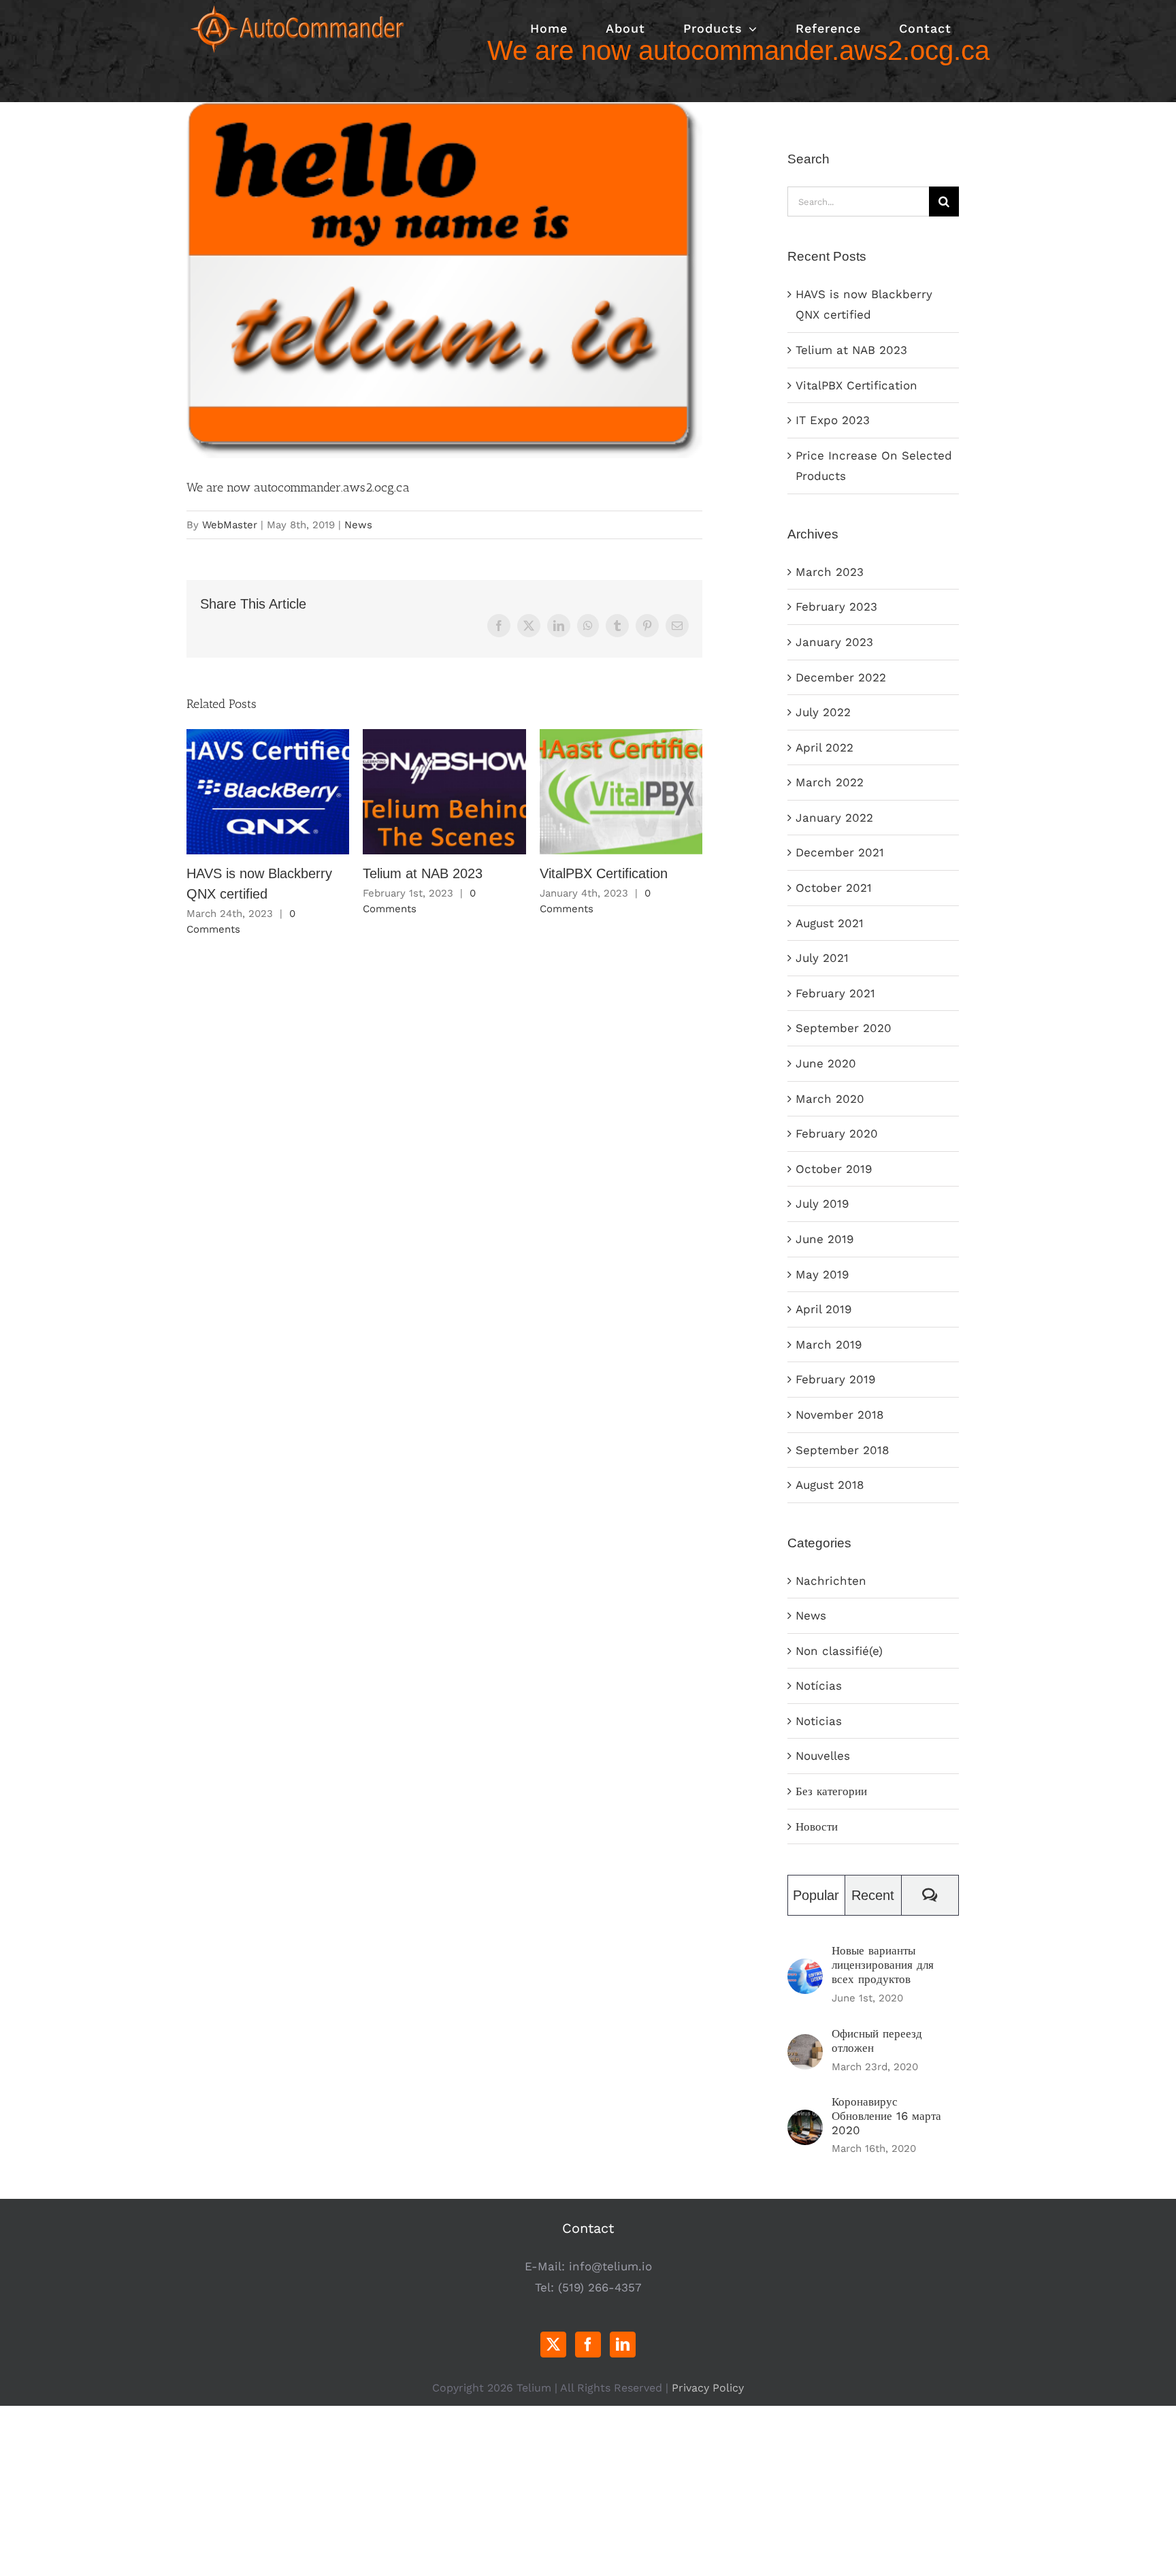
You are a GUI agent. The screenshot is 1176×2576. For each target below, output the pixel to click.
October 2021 (834, 888)
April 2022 (824, 747)
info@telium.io (610, 2266)
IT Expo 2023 (833, 420)
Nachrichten (831, 1581)
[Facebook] (588, 2345)
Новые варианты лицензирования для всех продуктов (883, 1965)
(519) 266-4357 (600, 2287)
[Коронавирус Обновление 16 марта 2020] (805, 2120)
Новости (817, 1826)
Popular (816, 1895)
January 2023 (834, 642)
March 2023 (830, 572)
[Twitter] (553, 2345)
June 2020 (826, 1063)
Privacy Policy (708, 2388)
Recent (873, 1895)
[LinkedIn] (623, 2345)
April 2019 (823, 1309)
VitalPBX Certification (621, 792)
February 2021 (835, 993)
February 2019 (835, 1379)
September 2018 (842, 1450)
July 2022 (823, 712)
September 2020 (844, 1028)
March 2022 (830, 782)
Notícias (819, 1686)
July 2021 (822, 958)
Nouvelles (823, 1756)
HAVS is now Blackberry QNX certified (268, 792)
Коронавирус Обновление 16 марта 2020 (886, 2116)
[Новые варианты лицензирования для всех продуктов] (805, 1969)
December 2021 (840, 852)
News (358, 525)
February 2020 (837, 1133)
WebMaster (230, 525)
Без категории (831, 1791)
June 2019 (824, 1239)
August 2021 (830, 923)
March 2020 (830, 1099)
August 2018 (830, 1485)
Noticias (819, 1721)
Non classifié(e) (839, 1651)
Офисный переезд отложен (877, 2041)
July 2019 (822, 1204)
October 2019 (834, 1169)
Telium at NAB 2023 (445, 792)
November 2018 (839, 1415)
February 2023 (836, 607)
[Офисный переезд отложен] (805, 2044)
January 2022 (834, 818)
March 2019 (829, 1345)
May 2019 (822, 1274)
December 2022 (841, 677)
